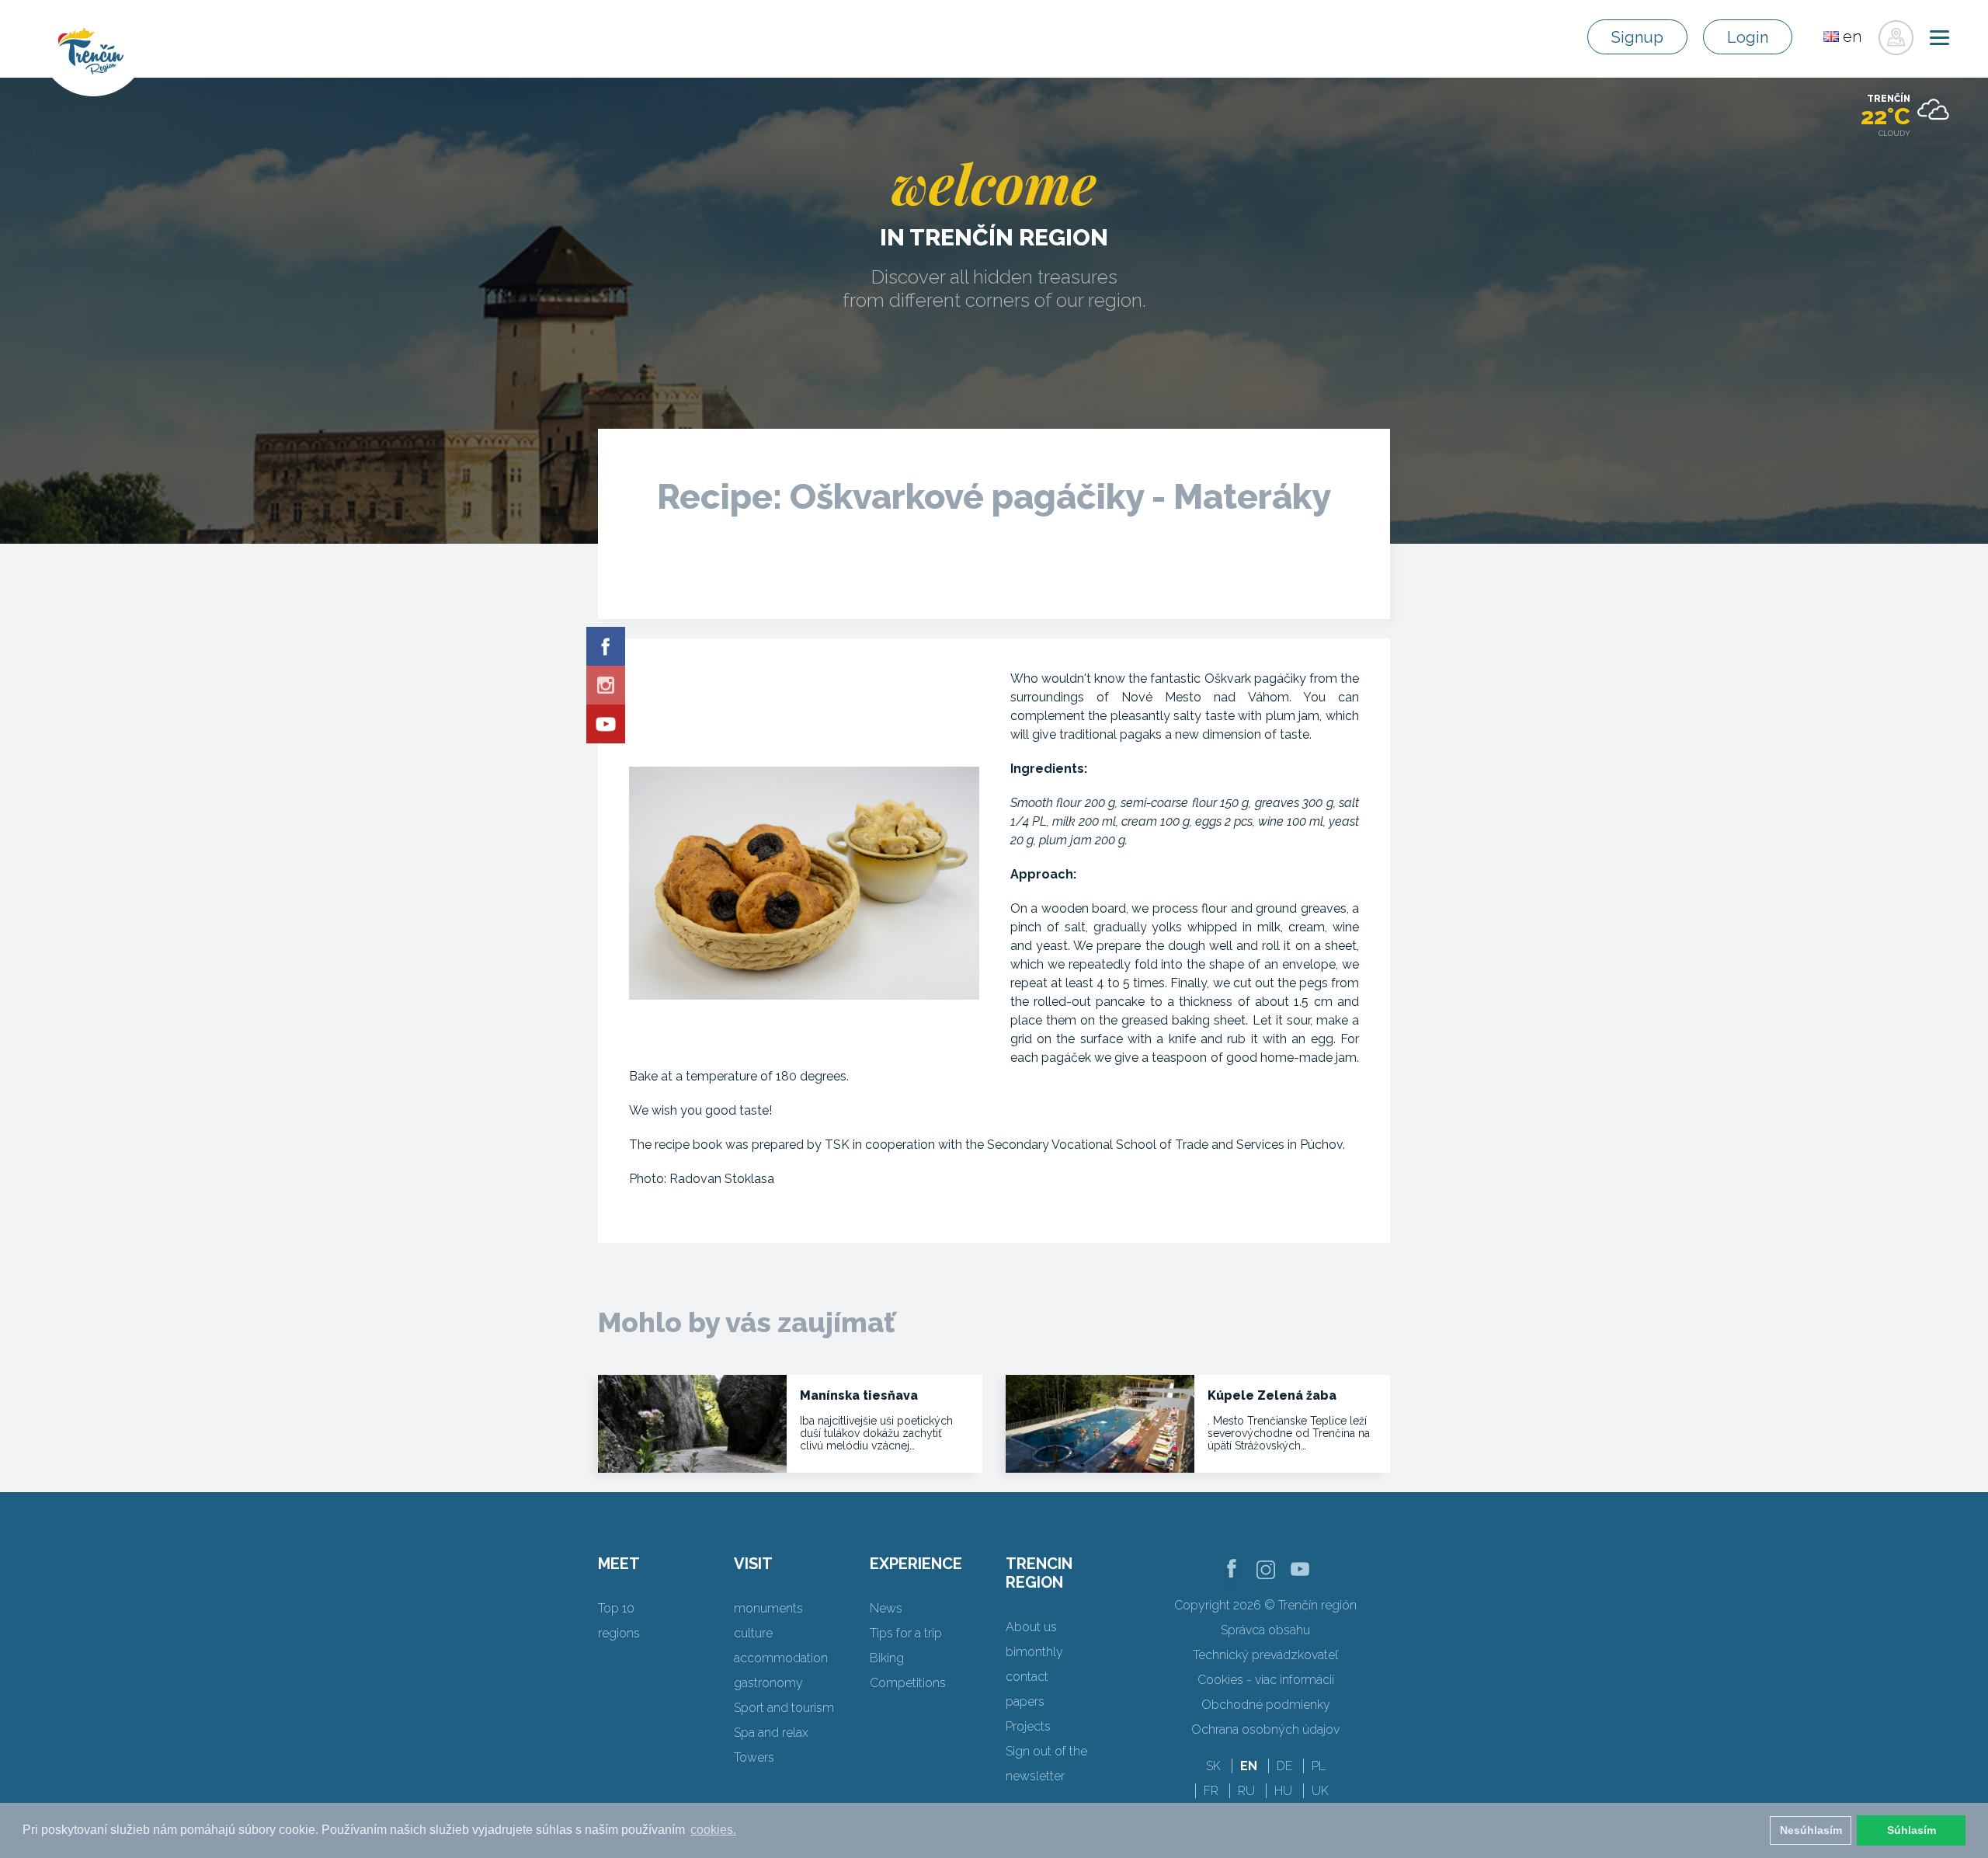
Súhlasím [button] (1912, 1830)
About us (1031, 1627)
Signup (1637, 37)
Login (1748, 37)
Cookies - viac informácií (1266, 1680)
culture (753, 1633)
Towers (754, 1757)
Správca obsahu (1265, 1630)
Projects (1028, 1726)
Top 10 (616, 1608)
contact (1027, 1677)
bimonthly (1034, 1652)
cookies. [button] (713, 1830)
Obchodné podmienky (1266, 1705)
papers (1025, 1701)
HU (1283, 1791)
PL (1319, 1766)
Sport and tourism (784, 1708)
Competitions (908, 1683)
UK (1320, 1791)
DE (1284, 1766)
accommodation (781, 1658)
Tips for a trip (906, 1633)
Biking (887, 1658)
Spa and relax (771, 1733)
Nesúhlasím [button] (1811, 1830)
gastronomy (768, 1683)
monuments (768, 1608)
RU (1246, 1791)
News (886, 1608)
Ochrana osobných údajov (1265, 1729)
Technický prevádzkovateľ (1265, 1655)
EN (1249, 1766)
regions (619, 1633)
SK (1213, 1766)
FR (1211, 1791)
